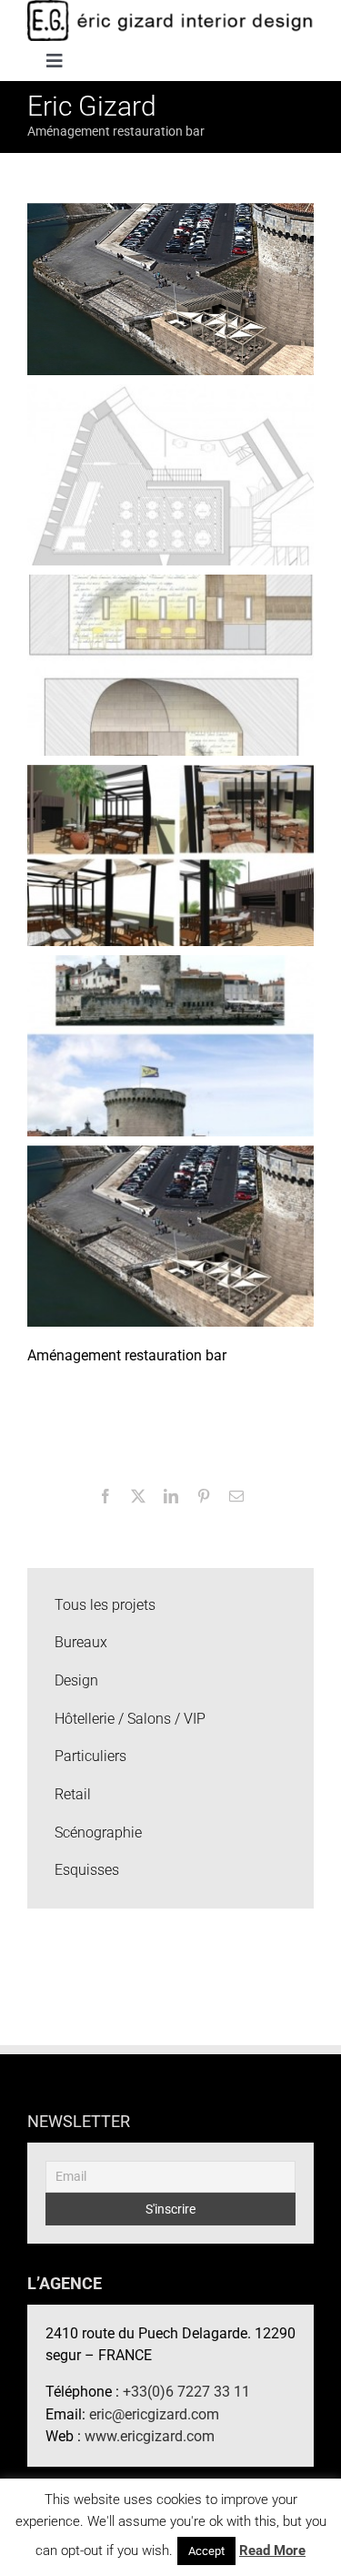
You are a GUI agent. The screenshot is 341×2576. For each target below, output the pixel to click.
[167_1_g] (170, 1235)
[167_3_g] (170, 855)
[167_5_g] (170, 474)
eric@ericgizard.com (154, 2414)
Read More (272, 2551)
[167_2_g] (170, 1045)
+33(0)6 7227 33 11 (186, 2392)
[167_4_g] (170, 664)
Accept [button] (206, 2551)
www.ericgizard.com (150, 2436)
